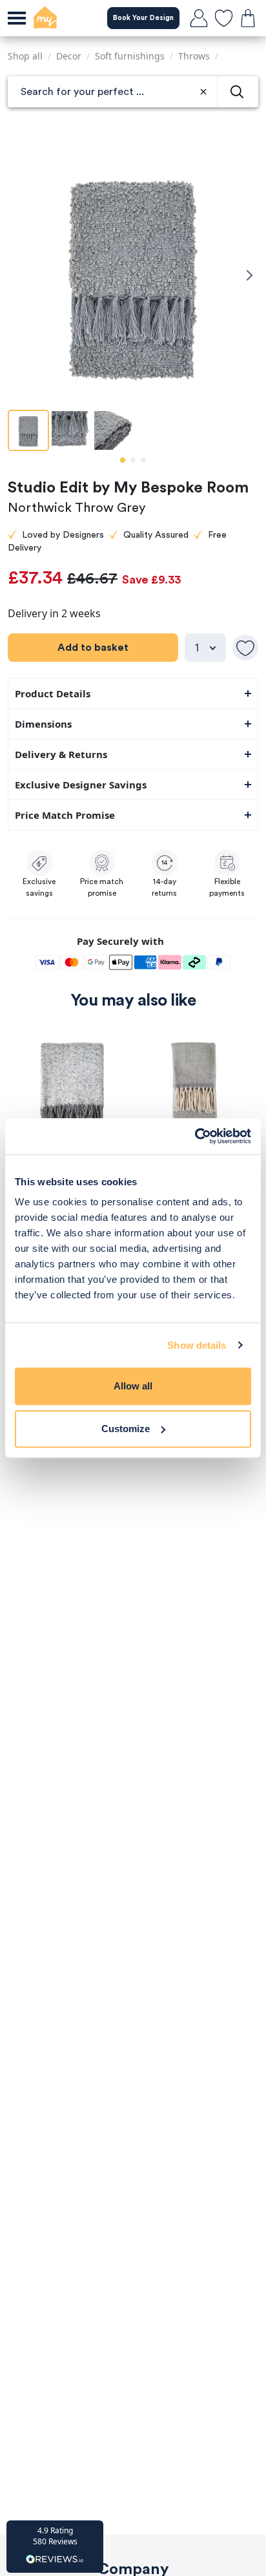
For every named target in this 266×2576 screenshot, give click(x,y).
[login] (199, 18)
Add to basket (93, 648)
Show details (197, 1345)
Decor (69, 56)
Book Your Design (143, 18)
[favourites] (223, 18)
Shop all (25, 56)
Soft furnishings (130, 56)
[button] (55, 2547)
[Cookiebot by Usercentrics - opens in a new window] (195, 1136)
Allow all (133, 1386)
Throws (194, 56)
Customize (126, 1429)
